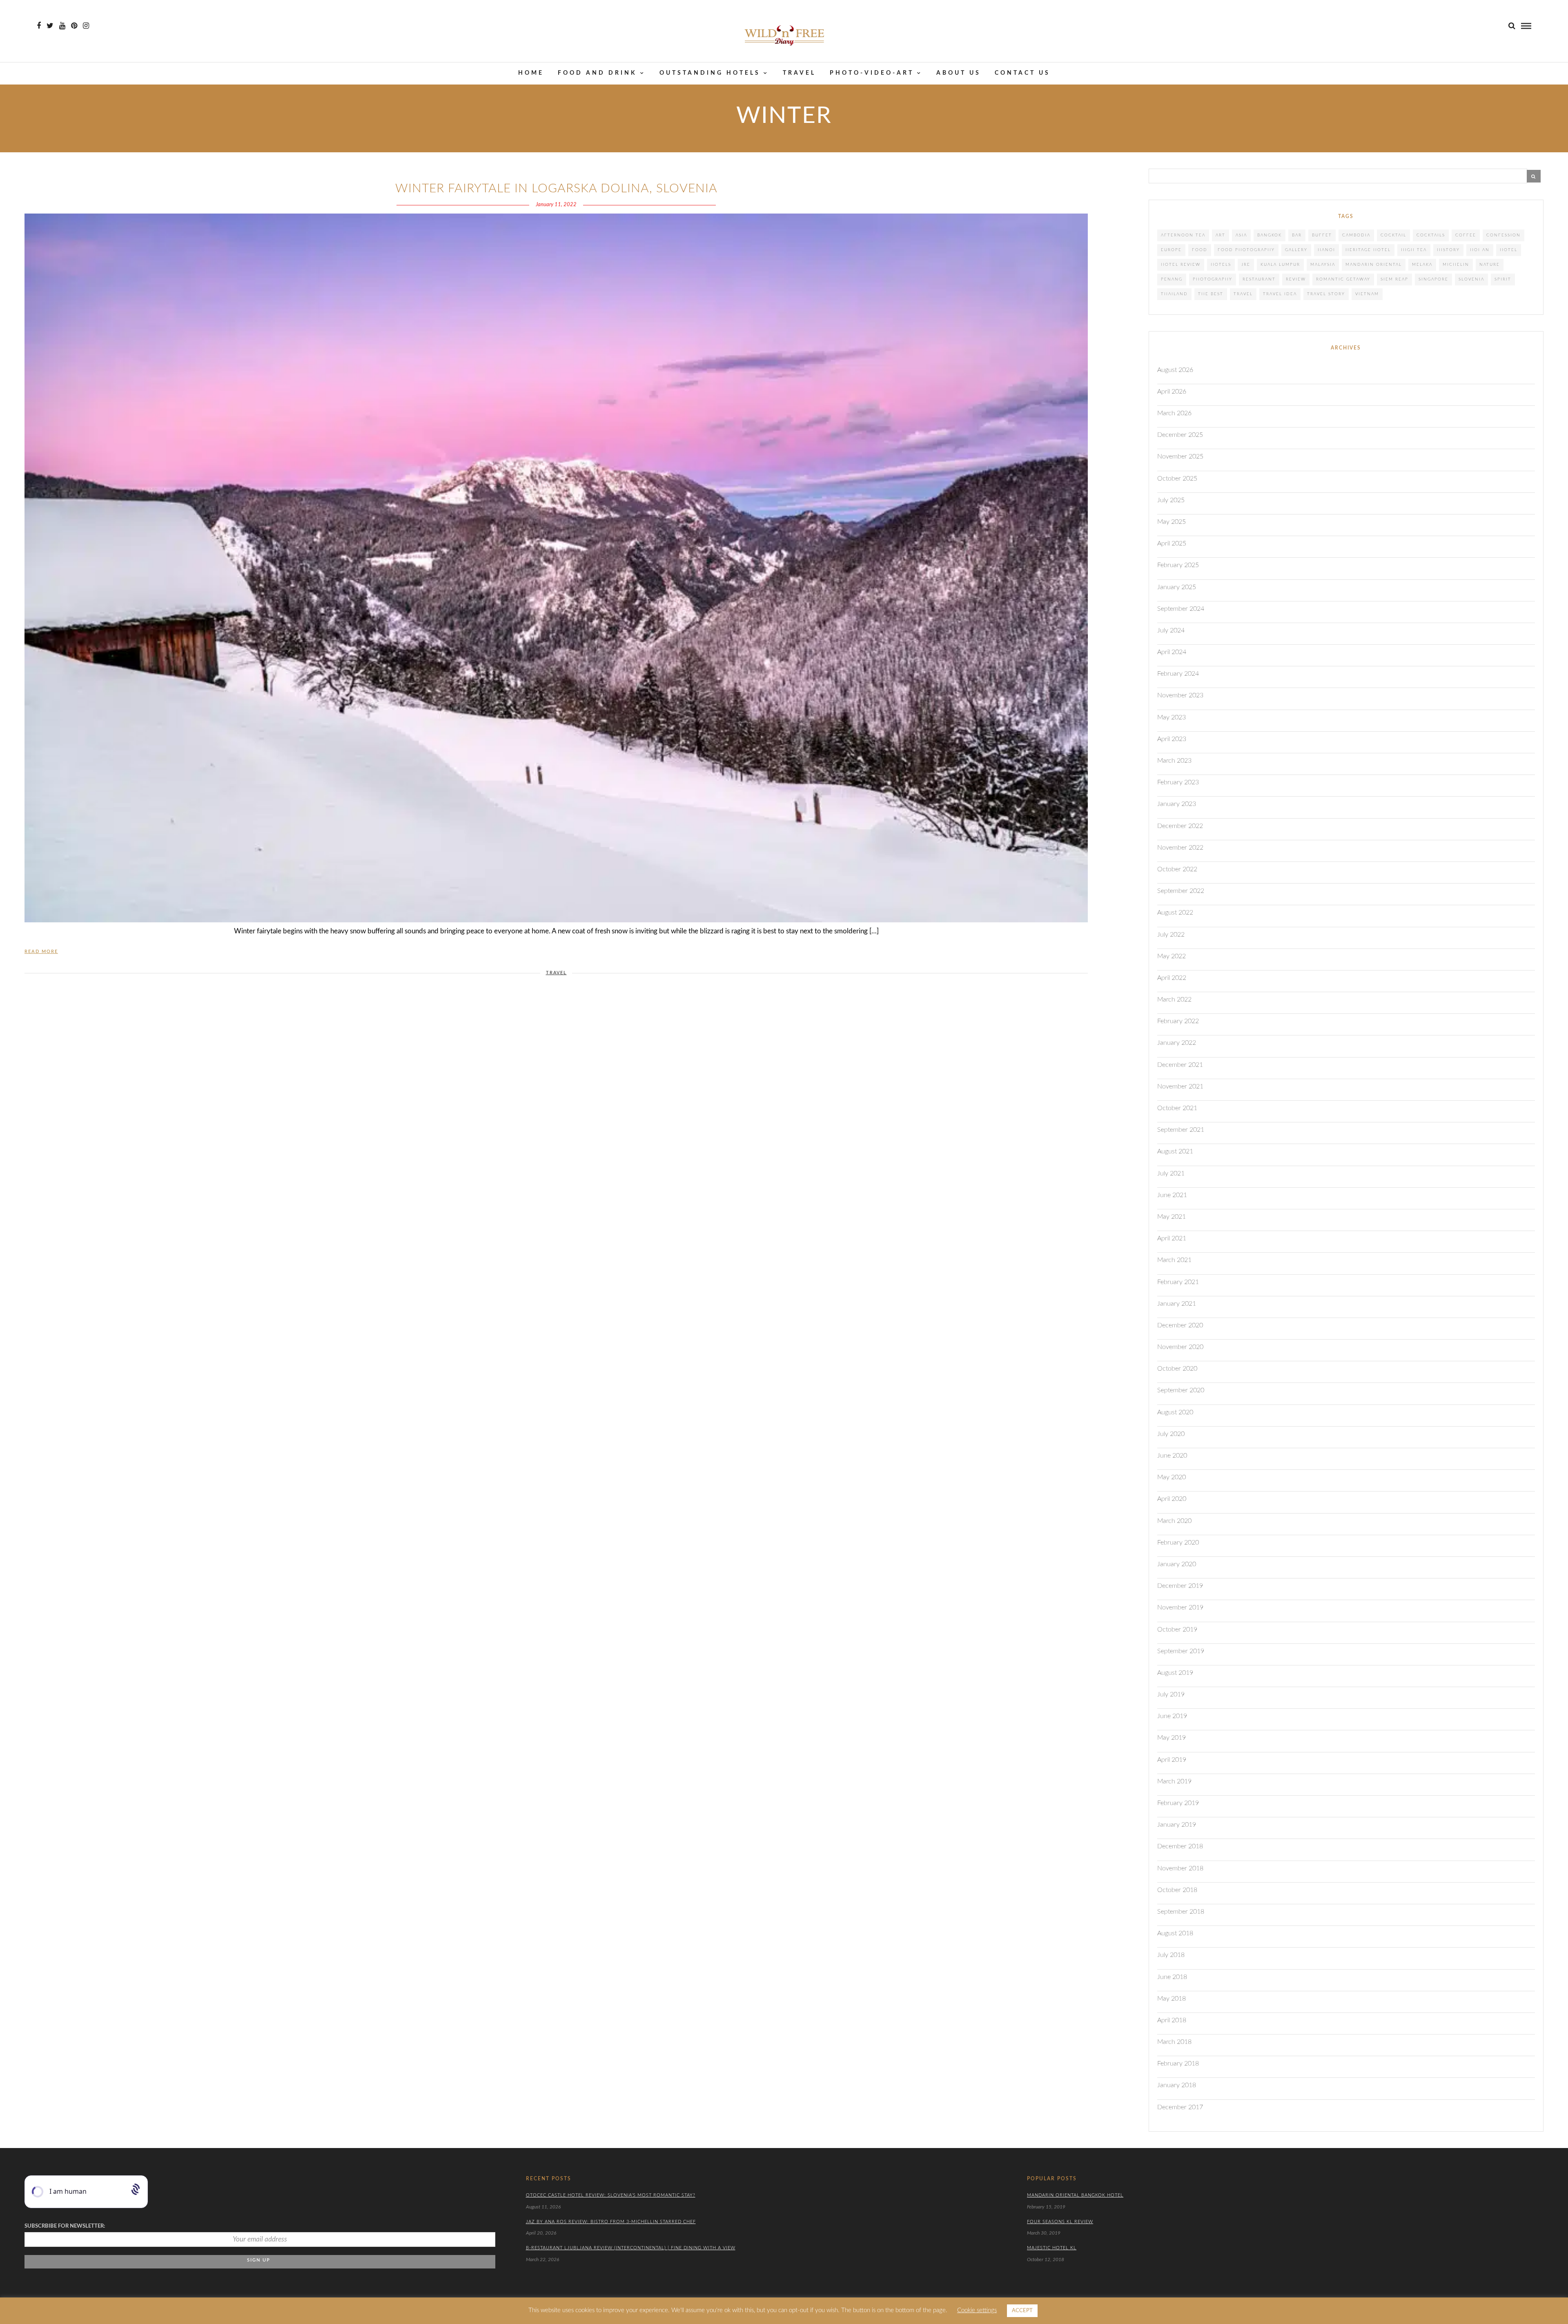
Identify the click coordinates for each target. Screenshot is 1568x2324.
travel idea (1280, 294)
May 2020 (1172, 1477)
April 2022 (1172, 978)
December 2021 (1180, 1065)
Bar (1297, 235)
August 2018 (1175, 1933)
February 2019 (1178, 1803)
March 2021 (1174, 1260)
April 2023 (1172, 739)
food (1200, 250)
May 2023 (1172, 717)
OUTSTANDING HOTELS (710, 73)
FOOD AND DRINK (597, 73)
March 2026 (1174, 413)
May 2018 (1172, 1999)
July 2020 (1171, 1434)
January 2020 (1177, 1564)
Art (1221, 235)
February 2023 (1178, 782)
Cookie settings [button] (977, 2310)
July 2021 (1171, 1173)
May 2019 (1172, 1738)
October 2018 (1177, 1890)
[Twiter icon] (50, 26)
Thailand (1174, 294)
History (1448, 250)
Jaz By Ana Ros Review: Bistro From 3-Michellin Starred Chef (611, 2222)
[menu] (1526, 26)
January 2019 (1177, 1825)
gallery (1296, 250)
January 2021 (1177, 1304)
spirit (1503, 279)
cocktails (1431, 235)
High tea (1414, 250)
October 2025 (1177, 479)
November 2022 (1180, 848)
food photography (1246, 250)
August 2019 (1175, 1673)
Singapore (1433, 279)
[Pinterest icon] (74, 26)
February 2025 (1178, 565)
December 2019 (1180, 1586)
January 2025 (1177, 587)
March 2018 (1174, 2042)
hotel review (1181, 265)
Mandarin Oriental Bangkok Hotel (1075, 2195)
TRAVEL (799, 73)
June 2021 (1172, 1195)
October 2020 (1177, 1369)
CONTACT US (1022, 73)
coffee (1466, 235)
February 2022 (1178, 1021)
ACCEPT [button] (1022, 2311)
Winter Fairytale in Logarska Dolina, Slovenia (556, 189)
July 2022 (1171, 935)
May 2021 (1172, 1217)
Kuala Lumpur (1280, 265)
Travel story (1326, 294)
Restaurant (1259, 279)
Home (531, 73)
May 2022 (1172, 956)
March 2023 (1174, 761)
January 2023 (1177, 804)
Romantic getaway (1343, 279)
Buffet (1322, 235)
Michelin (1456, 265)
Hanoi (1326, 250)
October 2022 (1177, 869)
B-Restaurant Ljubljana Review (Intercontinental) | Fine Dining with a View (631, 2248)
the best (1211, 294)
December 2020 (1180, 1325)
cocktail (1393, 235)
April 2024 (1172, 652)
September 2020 (1181, 1390)
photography (1213, 279)
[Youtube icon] (62, 26)
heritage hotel (1368, 250)
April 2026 (1172, 392)
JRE (1246, 265)
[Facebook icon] (39, 26)
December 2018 (1180, 1846)
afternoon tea (1183, 235)
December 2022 (1180, 826)
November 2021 (1180, 1086)
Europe (1171, 250)
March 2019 (1174, 1781)
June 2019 (1172, 1716)
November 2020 (1180, 1347)
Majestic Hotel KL (1052, 2248)
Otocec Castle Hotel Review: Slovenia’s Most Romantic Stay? (611, 2195)
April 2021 (1172, 1238)
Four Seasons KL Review (1060, 2222)
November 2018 (1180, 1868)
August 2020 (1175, 1412)
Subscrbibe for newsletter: (65, 2226)
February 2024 (1178, 674)
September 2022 (1181, 891)
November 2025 (1180, 456)
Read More (41, 952)
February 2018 (1178, 2064)
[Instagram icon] (86, 26)
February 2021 (1178, 1282)
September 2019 (1181, 1651)
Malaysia (1323, 265)
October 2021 (1177, 1108)
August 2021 (1175, 1151)
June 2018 (1172, 1977)
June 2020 (1172, 1456)
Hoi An (1480, 250)
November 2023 (1180, 695)
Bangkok (1270, 235)
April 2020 (1172, 1499)
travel (1243, 294)
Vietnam (1367, 294)
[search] (1512, 26)
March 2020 (1174, 1521)
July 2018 (1171, 1955)
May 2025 (1172, 522)
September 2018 (1181, 1912)
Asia (1241, 235)
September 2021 (1181, 1130)
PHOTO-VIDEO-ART (872, 73)
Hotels (1221, 265)
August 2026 (1175, 370)
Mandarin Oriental (1374, 265)
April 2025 (1172, 543)
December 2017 (1180, 2107)
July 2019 (1171, 1694)
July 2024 (1171, 630)
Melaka (1422, 265)
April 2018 (1172, 2020)
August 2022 (1175, 913)
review (1296, 279)
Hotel (1509, 250)
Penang (1172, 279)
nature (1490, 265)
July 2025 (1171, 500)
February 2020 (1178, 1543)
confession (1503, 235)
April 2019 (1172, 1760)
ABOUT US (959, 73)
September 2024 (1181, 609)
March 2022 (1174, 999)
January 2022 (1177, 1043)
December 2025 (1180, 435)
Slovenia (1471, 279)
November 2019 (1180, 1607)
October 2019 (1177, 1629)
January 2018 (1177, 2085)
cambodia (1356, 235)
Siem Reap (1394, 279)
